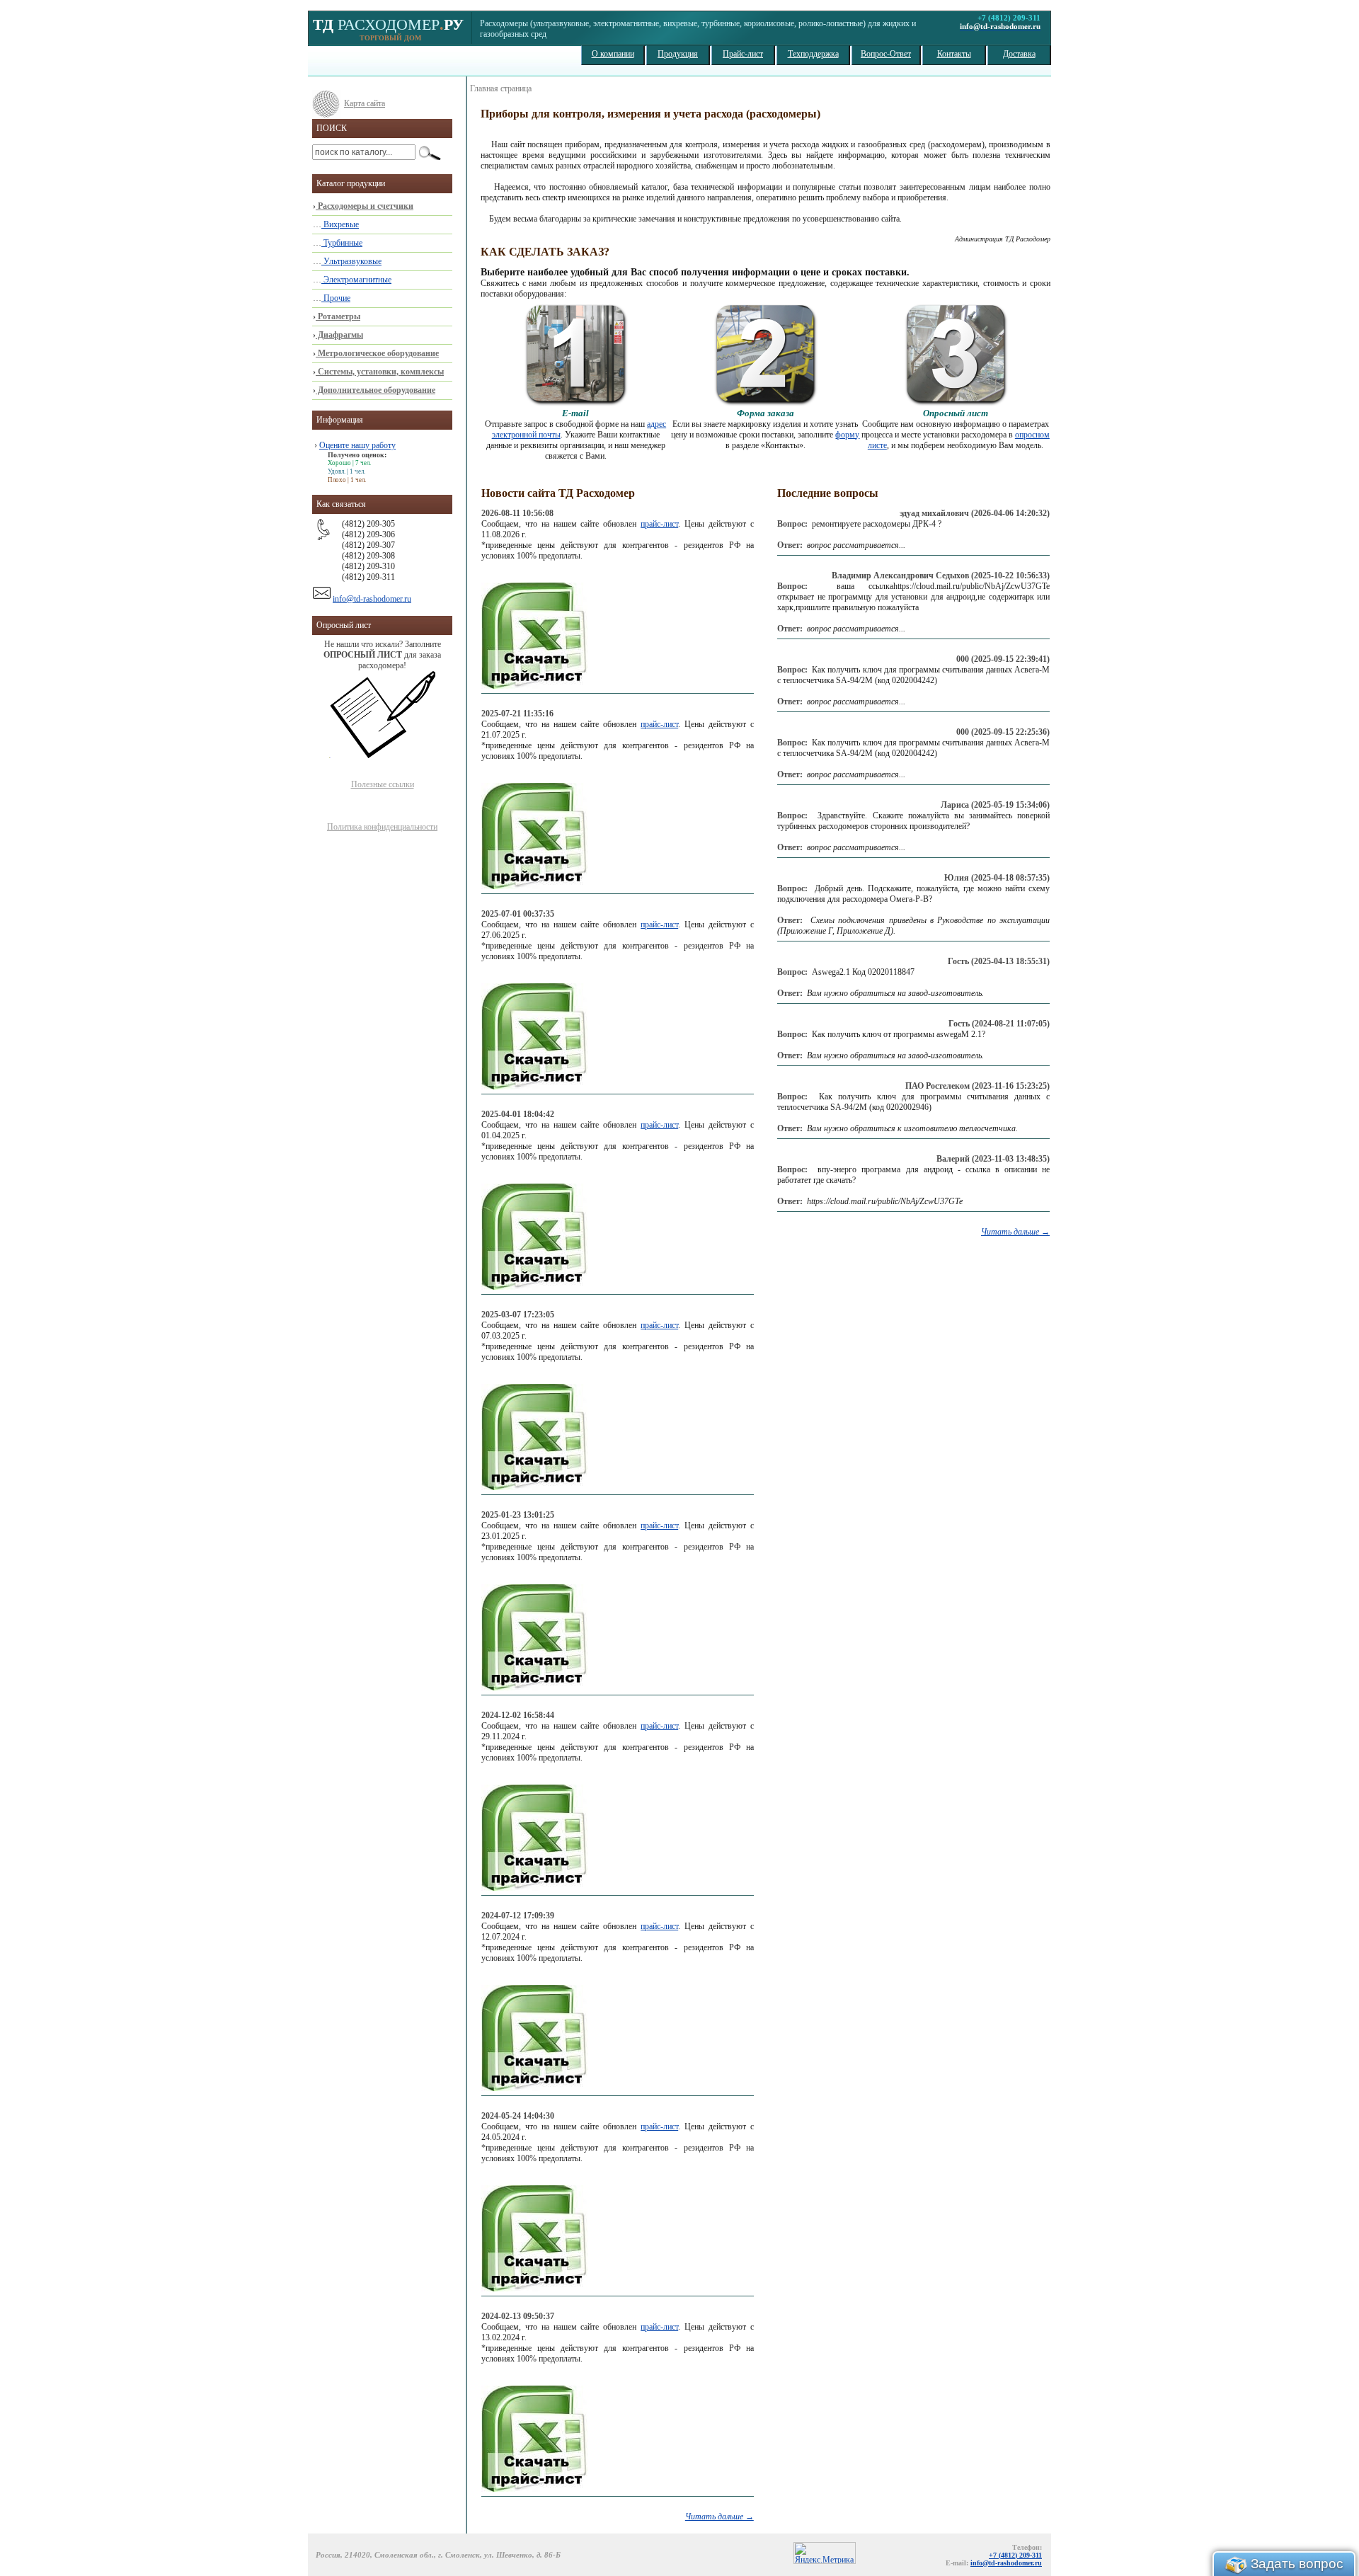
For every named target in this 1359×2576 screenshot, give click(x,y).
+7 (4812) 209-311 (1015, 2555)
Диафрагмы (339, 335)
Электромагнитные (356, 280)
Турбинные (342, 243)
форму (847, 435)
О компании (613, 54)
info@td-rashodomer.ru (372, 599)
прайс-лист (659, 524)
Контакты (954, 54)
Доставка (1019, 54)
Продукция (678, 54)
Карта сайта (365, 103)
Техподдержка (813, 54)
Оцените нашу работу (357, 445)
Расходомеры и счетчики (365, 206)
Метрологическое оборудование (377, 353)
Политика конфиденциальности (382, 827)
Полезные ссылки (383, 784)
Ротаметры (338, 316)
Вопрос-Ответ (886, 54)
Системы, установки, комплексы (380, 372)
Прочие (336, 298)
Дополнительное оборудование (375, 390)
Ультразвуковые (351, 261)
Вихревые (340, 224)
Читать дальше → (719, 2517)
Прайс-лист (743, 54)
